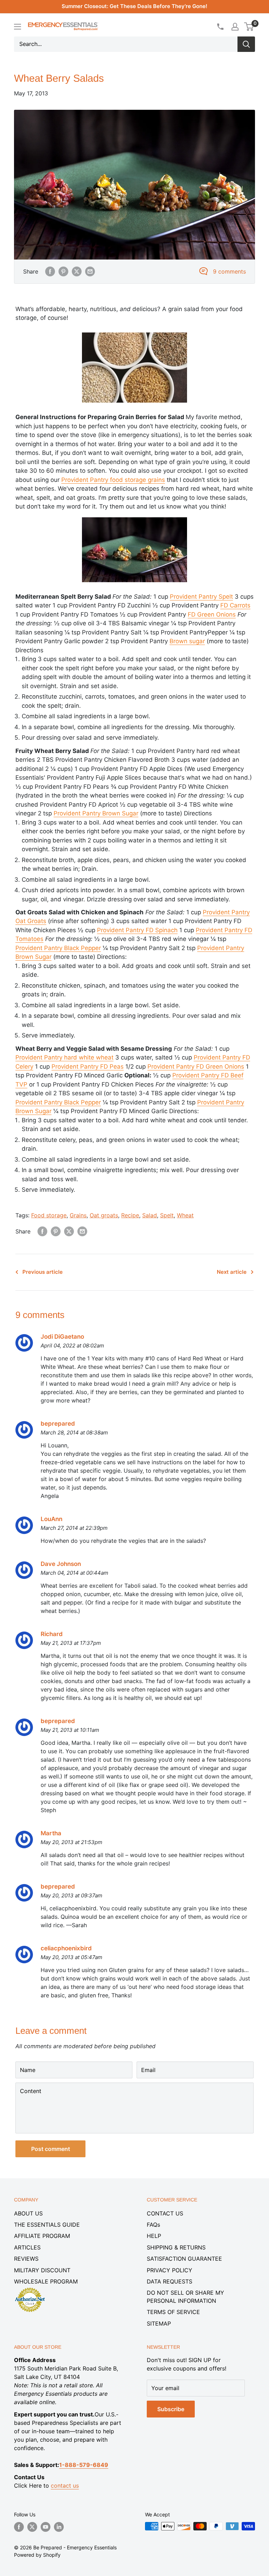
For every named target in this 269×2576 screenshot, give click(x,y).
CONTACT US (165, 2213)
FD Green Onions (212, 614)
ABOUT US (28, 2213)
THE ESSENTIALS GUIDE (47, 2225)
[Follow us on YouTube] (46, 2527)
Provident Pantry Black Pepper (58, 948)
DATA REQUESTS (170, 2281)
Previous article (43, 1272)
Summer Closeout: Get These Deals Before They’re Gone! (134, 6)
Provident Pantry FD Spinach (137, 930)
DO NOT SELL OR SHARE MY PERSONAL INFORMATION (185, 2296)
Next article (232, 1272)
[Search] (246, 44)
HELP (154, 2236)
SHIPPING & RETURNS (176, 2247)
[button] (249, 27)
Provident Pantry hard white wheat (64, 1057)
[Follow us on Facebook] (19, 2527)
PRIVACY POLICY (170, 2270)
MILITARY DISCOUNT (42, 2270)
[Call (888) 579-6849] (220, 27)
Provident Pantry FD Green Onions (196, 1067)
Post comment (51, 2149)
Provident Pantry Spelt (201, 597)
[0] (249, 27)
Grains (78, 1215)
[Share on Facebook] (50, 271)
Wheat (185, 1215)
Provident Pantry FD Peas (88, 1067)
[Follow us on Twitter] (32, 2527)
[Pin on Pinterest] (63, 271)
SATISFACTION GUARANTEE (184, 2259)
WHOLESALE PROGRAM (46, 2281)
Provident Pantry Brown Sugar (96, 813)
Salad (150, 1215)
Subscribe (171, 2409)
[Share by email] (90, 271)
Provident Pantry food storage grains (113, 480)
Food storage (49, 1215)
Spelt (167, 1215)
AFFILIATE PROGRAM (42, 2236)
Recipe (130, 1215)
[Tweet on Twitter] (77, 271)
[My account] (235, 27)
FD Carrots (235, 605)
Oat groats (104, 1215)
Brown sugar (187, 641)
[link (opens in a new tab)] (30, 2289)
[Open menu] (18, 27)
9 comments (229, 271)
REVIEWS (26, 2259)
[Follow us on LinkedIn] (59, 2527)
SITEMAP (159, 2323)
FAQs (153, 2225)
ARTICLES (27, 2247)
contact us (65, 2486)
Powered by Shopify (37, 2555)
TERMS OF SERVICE (173, 2312)
